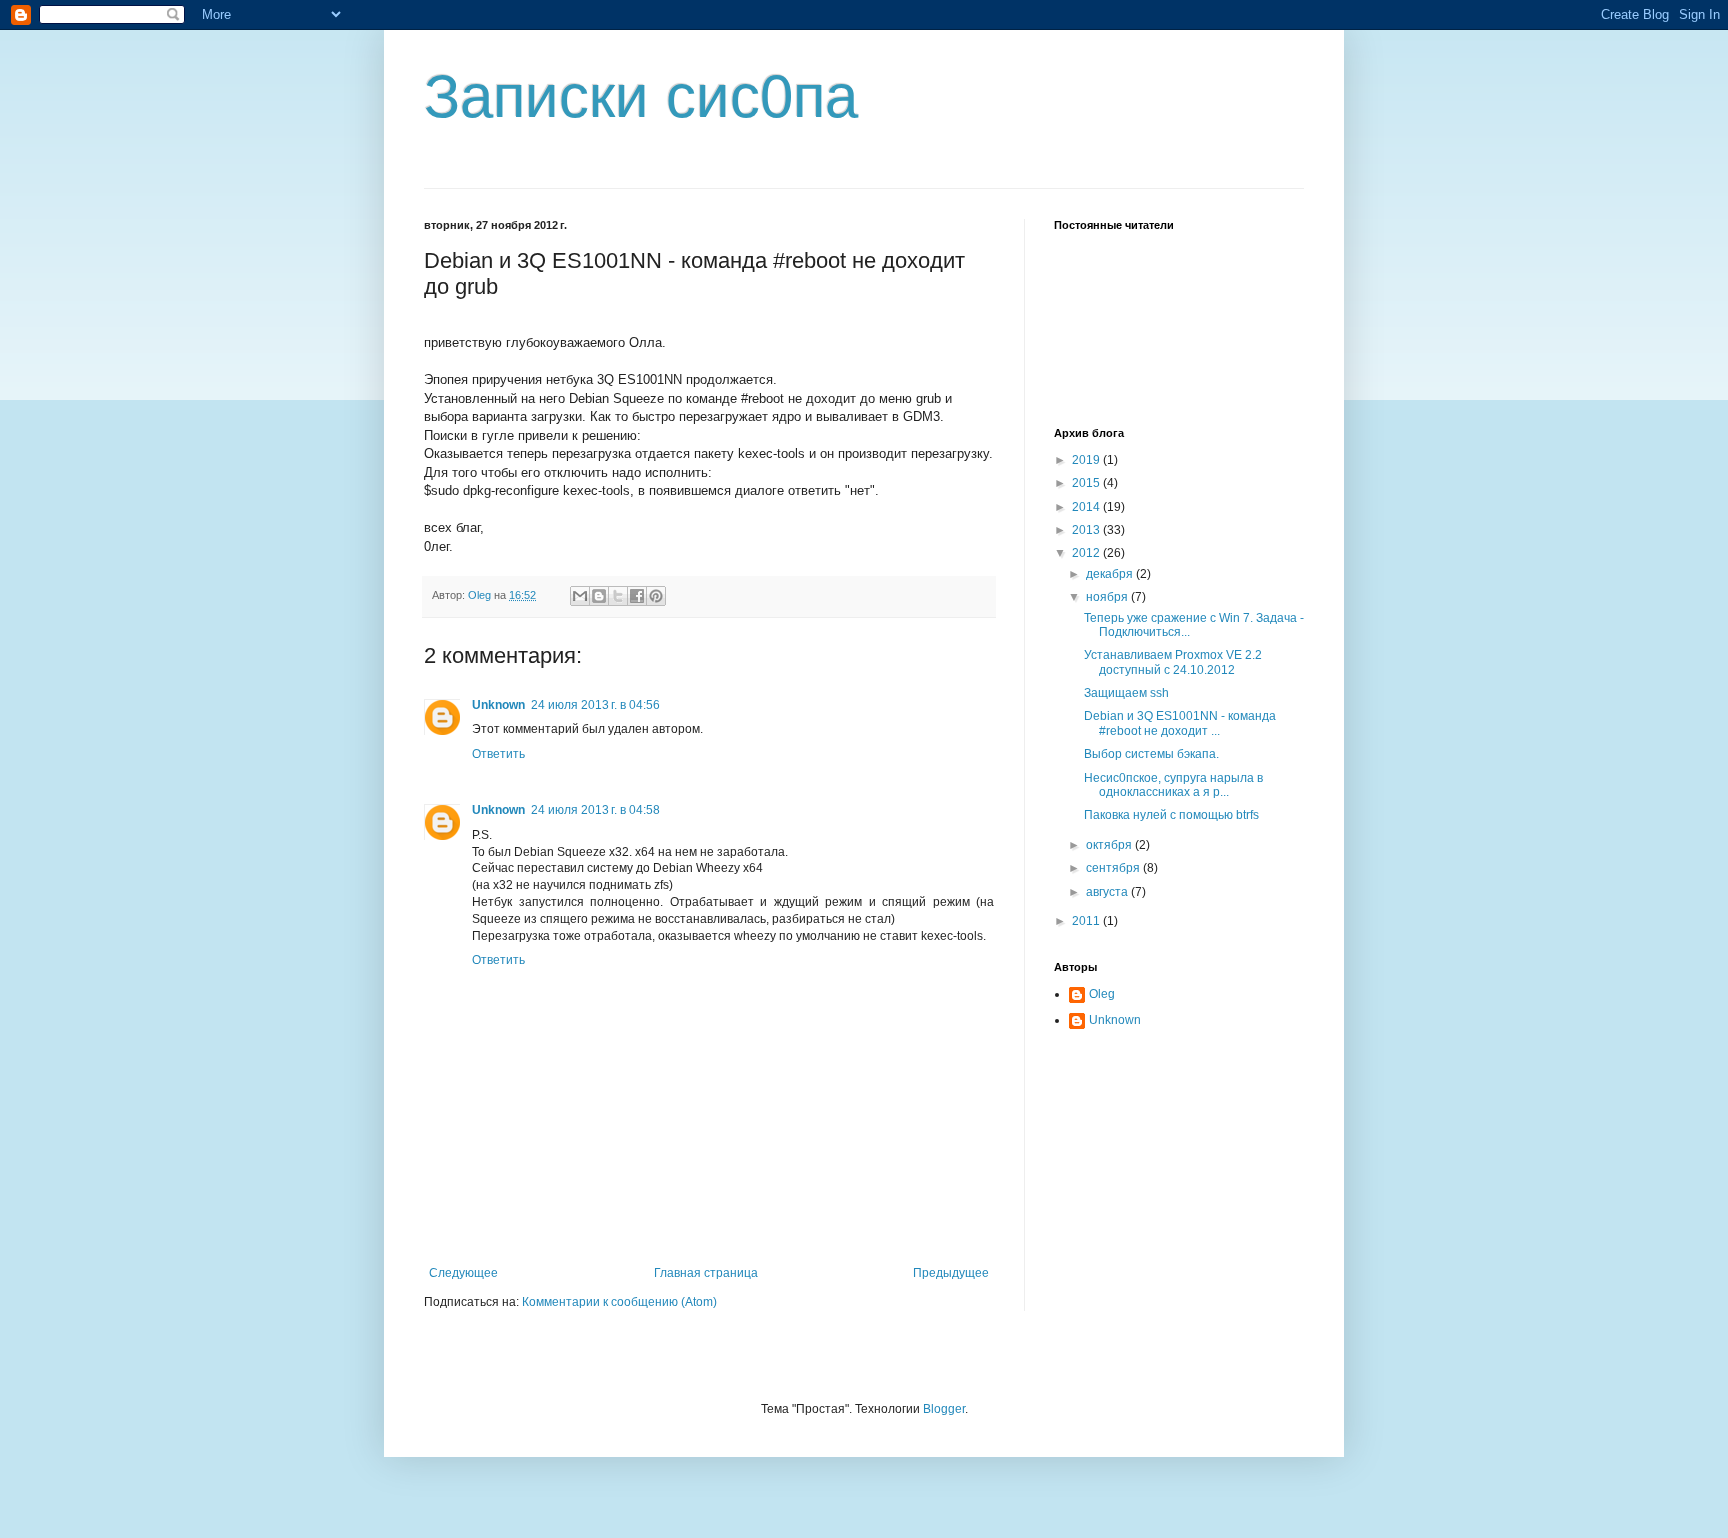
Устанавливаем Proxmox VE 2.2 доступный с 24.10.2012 (1173, 662)
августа (1108, 892)
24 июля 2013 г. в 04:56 (595, 705)
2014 (1087, 507)
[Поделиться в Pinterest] (656, 596)
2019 (1087, 460)
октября (1110, 845)
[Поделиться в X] (618, 596)
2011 (1087, 921)
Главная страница (706, 1273)
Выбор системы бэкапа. (1151, 754)
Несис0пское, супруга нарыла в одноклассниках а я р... (1173, 785)
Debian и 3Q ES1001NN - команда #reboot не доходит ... (1180, 723)
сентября (1114, 868)
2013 (1087, 530)
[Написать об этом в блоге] (599, 596)
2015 (1087, 483)
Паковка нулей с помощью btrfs (1171, 815)
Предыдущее (951, 1273)
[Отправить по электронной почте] (580, 596)
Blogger (944, 1409)
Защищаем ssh (1126, 693)
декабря (1111, 574)
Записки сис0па (641, 96)
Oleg (1102, 994)
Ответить (498, 754)
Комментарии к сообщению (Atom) (619, 1302)
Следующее (463, 1273)
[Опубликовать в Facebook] (637, 596)
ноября (1108, 597)
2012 (1087, 553)
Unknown (498, 705)
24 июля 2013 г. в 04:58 (595, 810)
